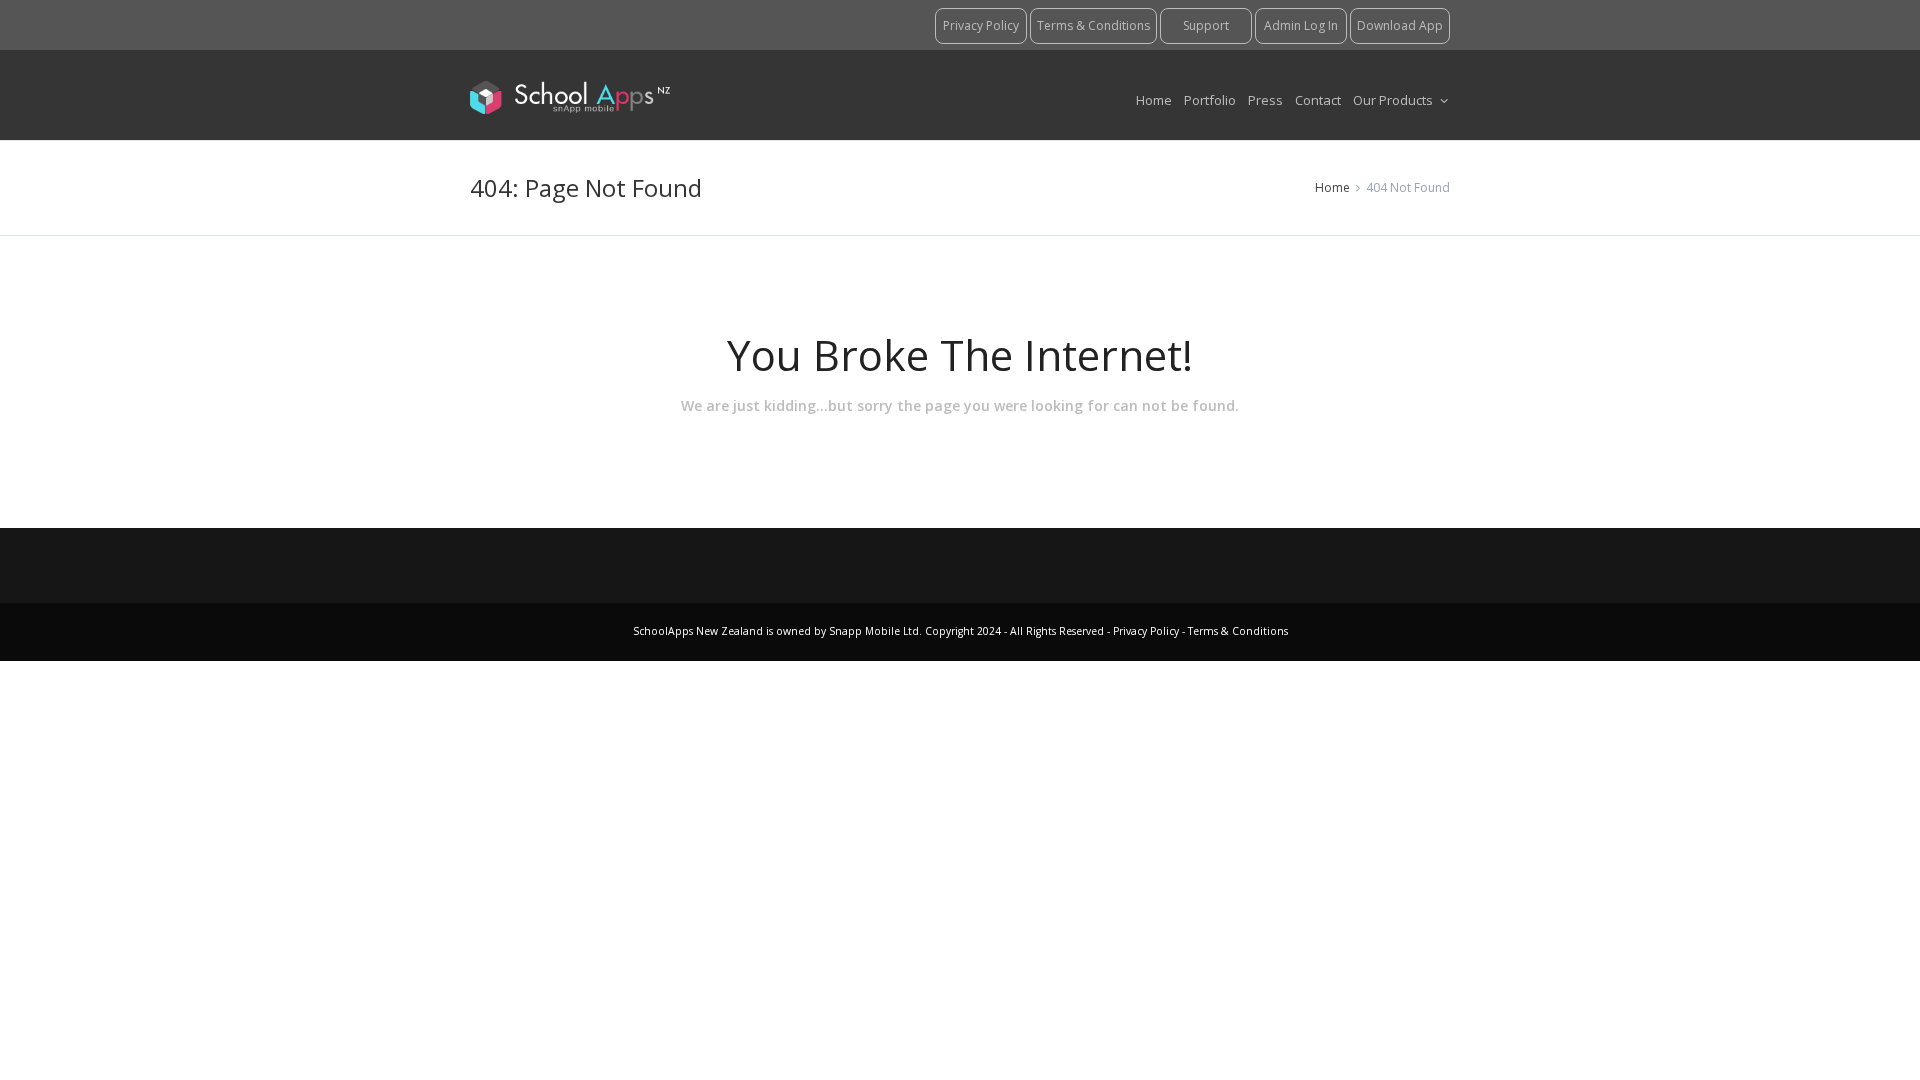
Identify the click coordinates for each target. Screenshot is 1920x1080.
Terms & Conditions (1236, 631)
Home (1154, 100)
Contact (1318, 100)
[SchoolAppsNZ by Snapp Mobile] (570, 95)
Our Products (1394, 100)
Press (1265, 100)
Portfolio (1210, 100)
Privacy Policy (1147, 631)
